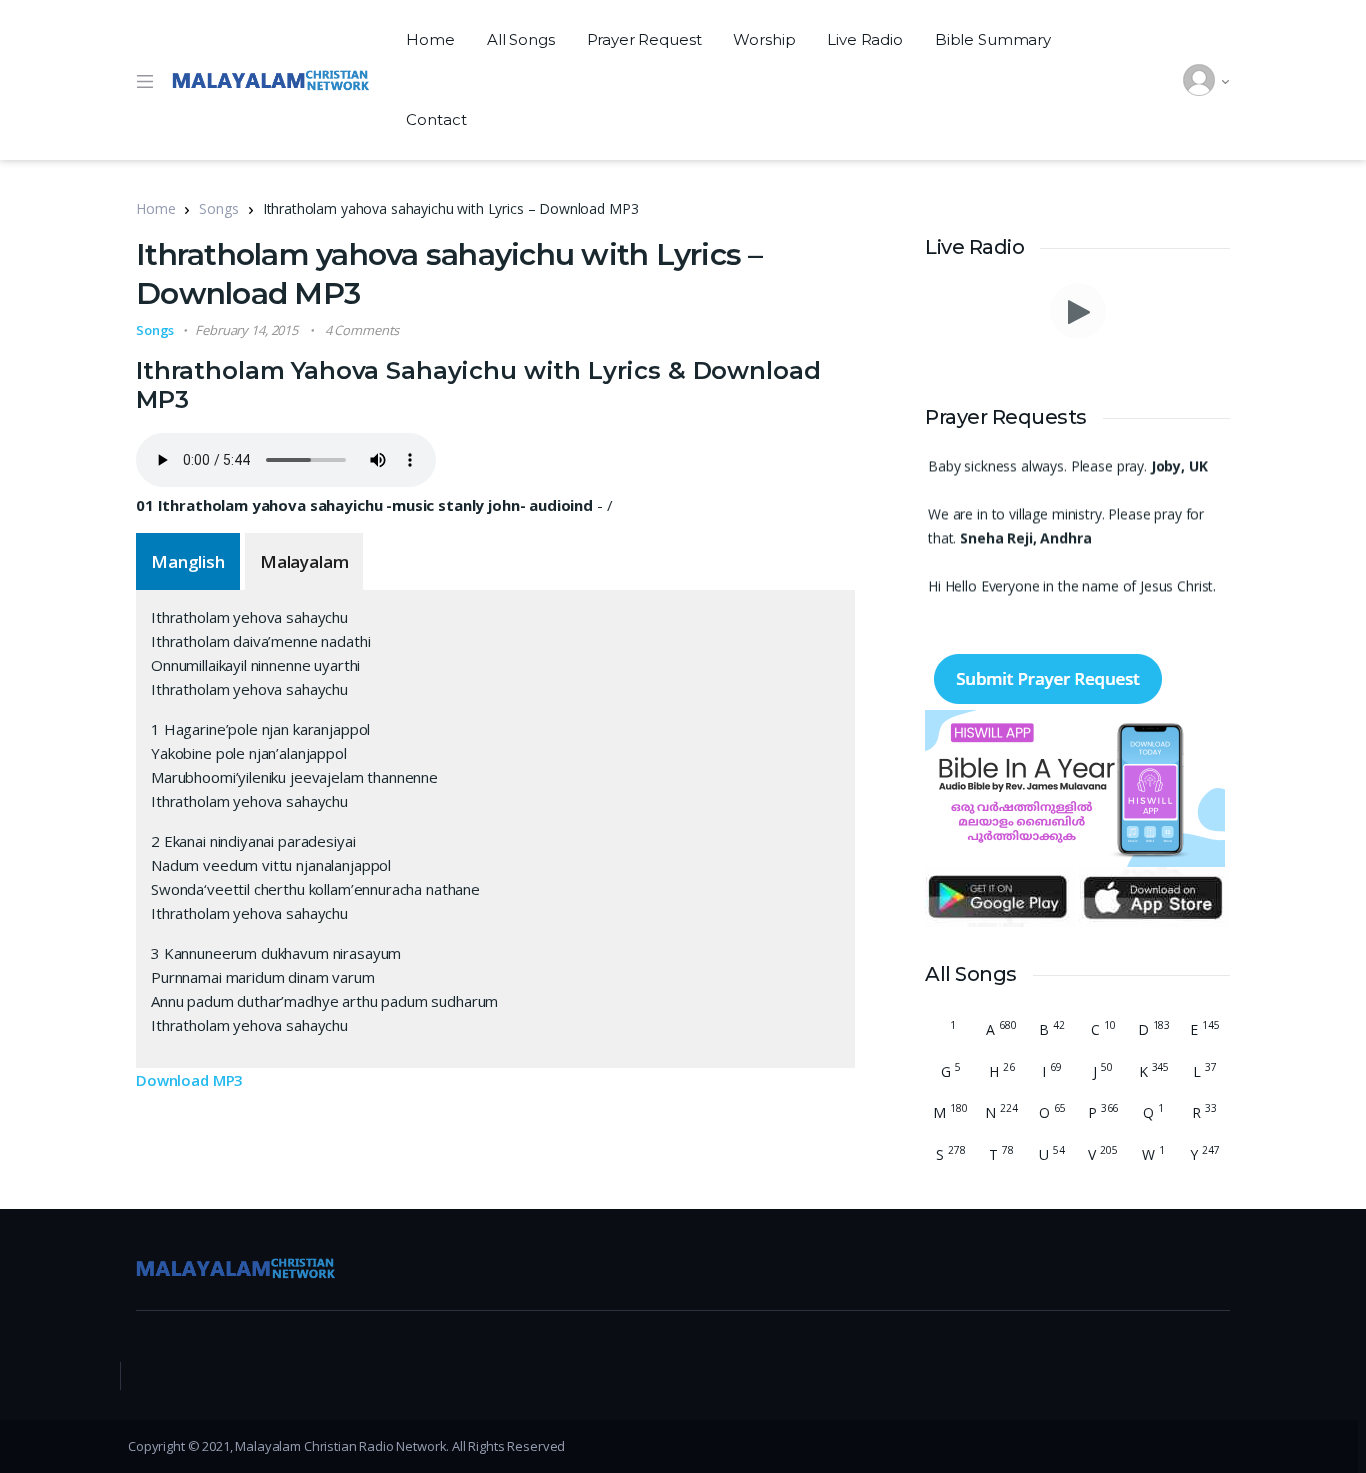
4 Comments (362, 330)
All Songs (521, 39)
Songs (218, 208)
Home (430, 39)
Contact (436, 119)
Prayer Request (644, 39)
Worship (764, 39)
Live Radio (865, 39)
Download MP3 (189, 1080)
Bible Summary (993, 39)
